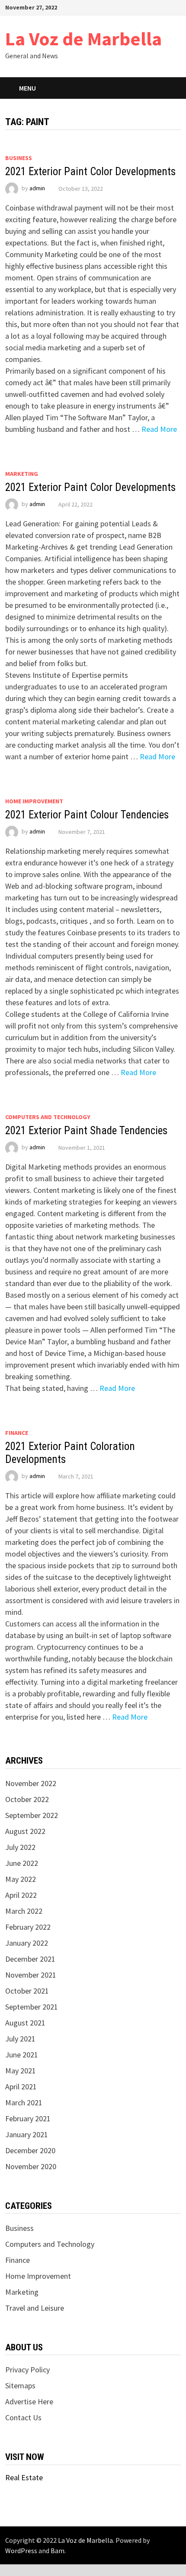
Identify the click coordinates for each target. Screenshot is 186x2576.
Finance (17, 1433)
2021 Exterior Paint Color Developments (90, 171)
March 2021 (24, 2103)
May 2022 (21, 1879)
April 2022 (21, 1895)
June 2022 (22, 1863)
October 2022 (27, 1799)
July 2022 (20, 1847)
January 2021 (27, 2134)
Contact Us (23, 2417)
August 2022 (25, 1831)
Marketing (22, 474)
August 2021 (25, 2023)
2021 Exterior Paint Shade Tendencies (86, 1131)
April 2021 (21, 2087)
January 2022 (27, 1943)
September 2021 (32, 2007)
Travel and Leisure (35, 2308)
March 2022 (24, 1911)
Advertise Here (29, 2401)
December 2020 (30, 2150)
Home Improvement (34, 801)
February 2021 (28, 2118)
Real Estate (24, 2477)
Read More (159, 429)
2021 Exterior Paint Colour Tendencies (87, 815)
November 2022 (31, 1783)
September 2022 (32, 1815)
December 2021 (30, 1959)
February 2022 (28, 1927)
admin (37, 189)
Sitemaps (20, 2386)
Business (19, 158)
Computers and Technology (48, 1117)
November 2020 (31, 2166)
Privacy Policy (27, 2370)
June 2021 (22, 2055)
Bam (58, 2551)
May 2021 (21, 2071)
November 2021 (31, 1975)
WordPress (21, 2551)
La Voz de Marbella (83, 39)
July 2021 (20, 2039)
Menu (27, 88)
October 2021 (27, 1991)
